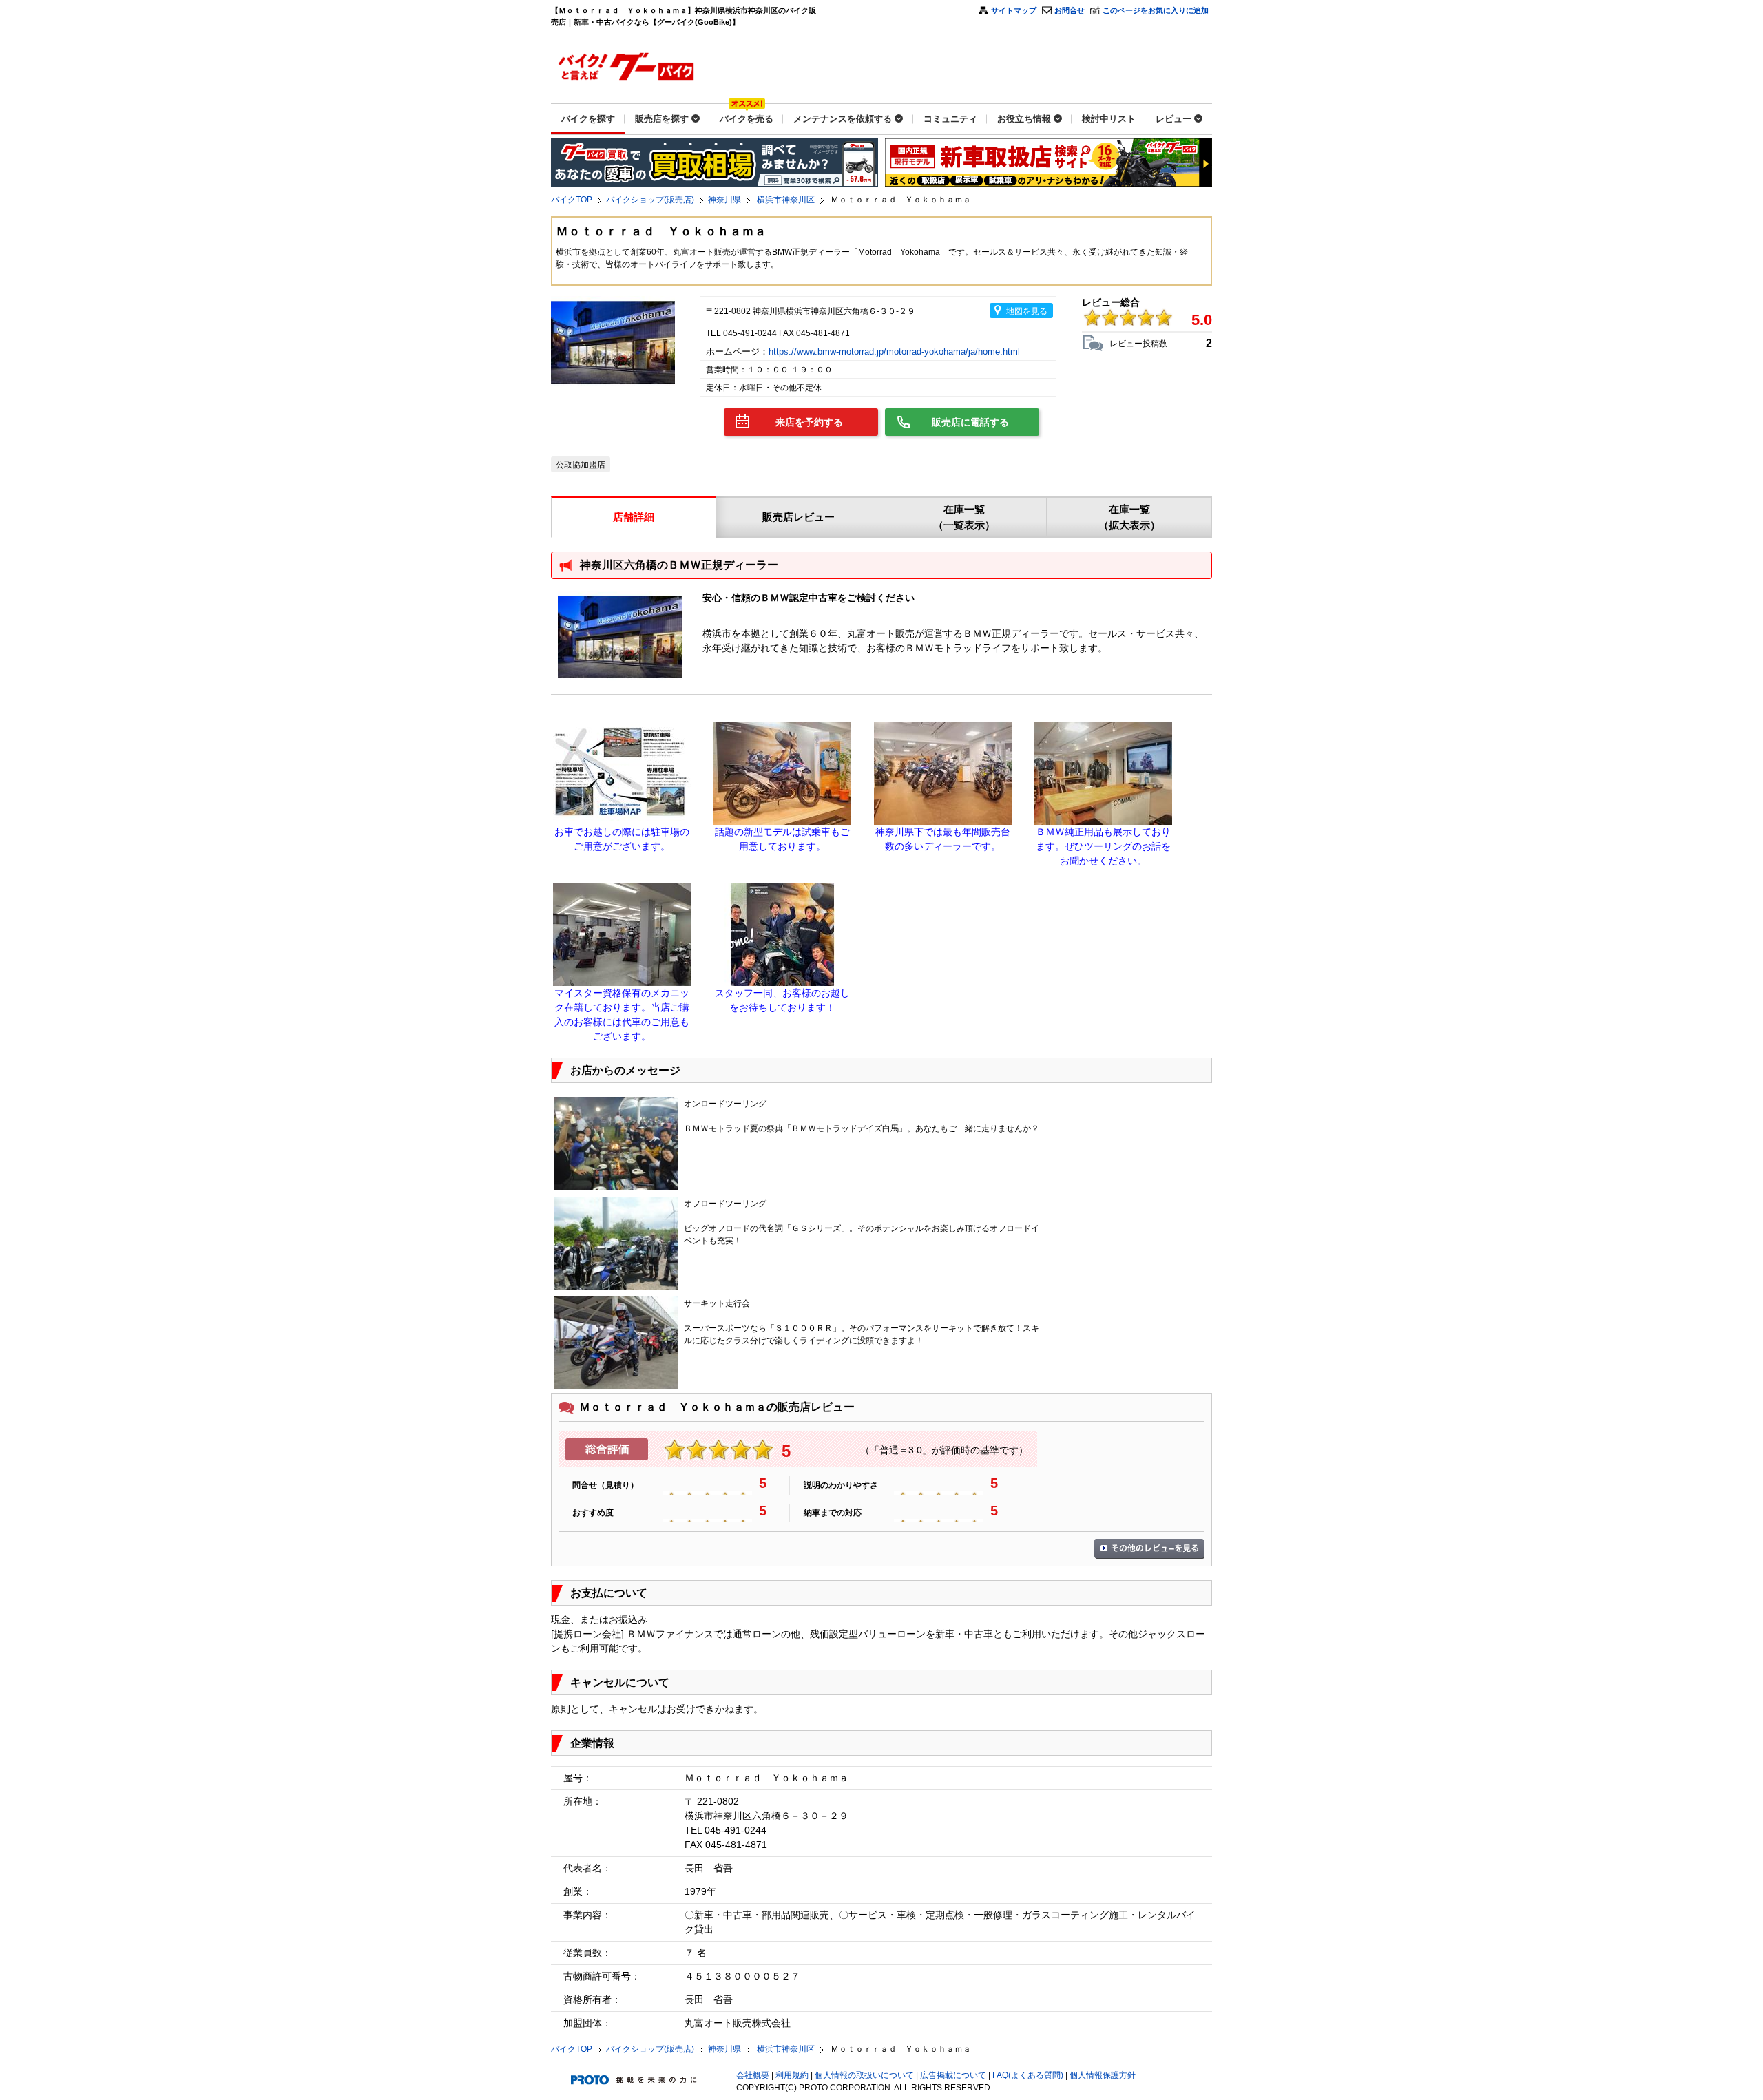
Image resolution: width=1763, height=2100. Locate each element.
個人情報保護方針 (1103, 2075)
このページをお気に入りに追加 (1156, 10)
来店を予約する (809, 422)
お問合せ (1070, 10)
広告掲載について (953, 2075)
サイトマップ (1014, 10)
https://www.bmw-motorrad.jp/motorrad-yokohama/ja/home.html (896, 351)
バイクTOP (572, 200)
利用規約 (792, 2075)
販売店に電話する (970, 422)
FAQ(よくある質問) (1028, 2075)
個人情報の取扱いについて (864, 2075)
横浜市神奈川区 (786, 200)
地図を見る (1027, 311)
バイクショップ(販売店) (650, 200)
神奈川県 (724, 200)
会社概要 (753, 2075)
